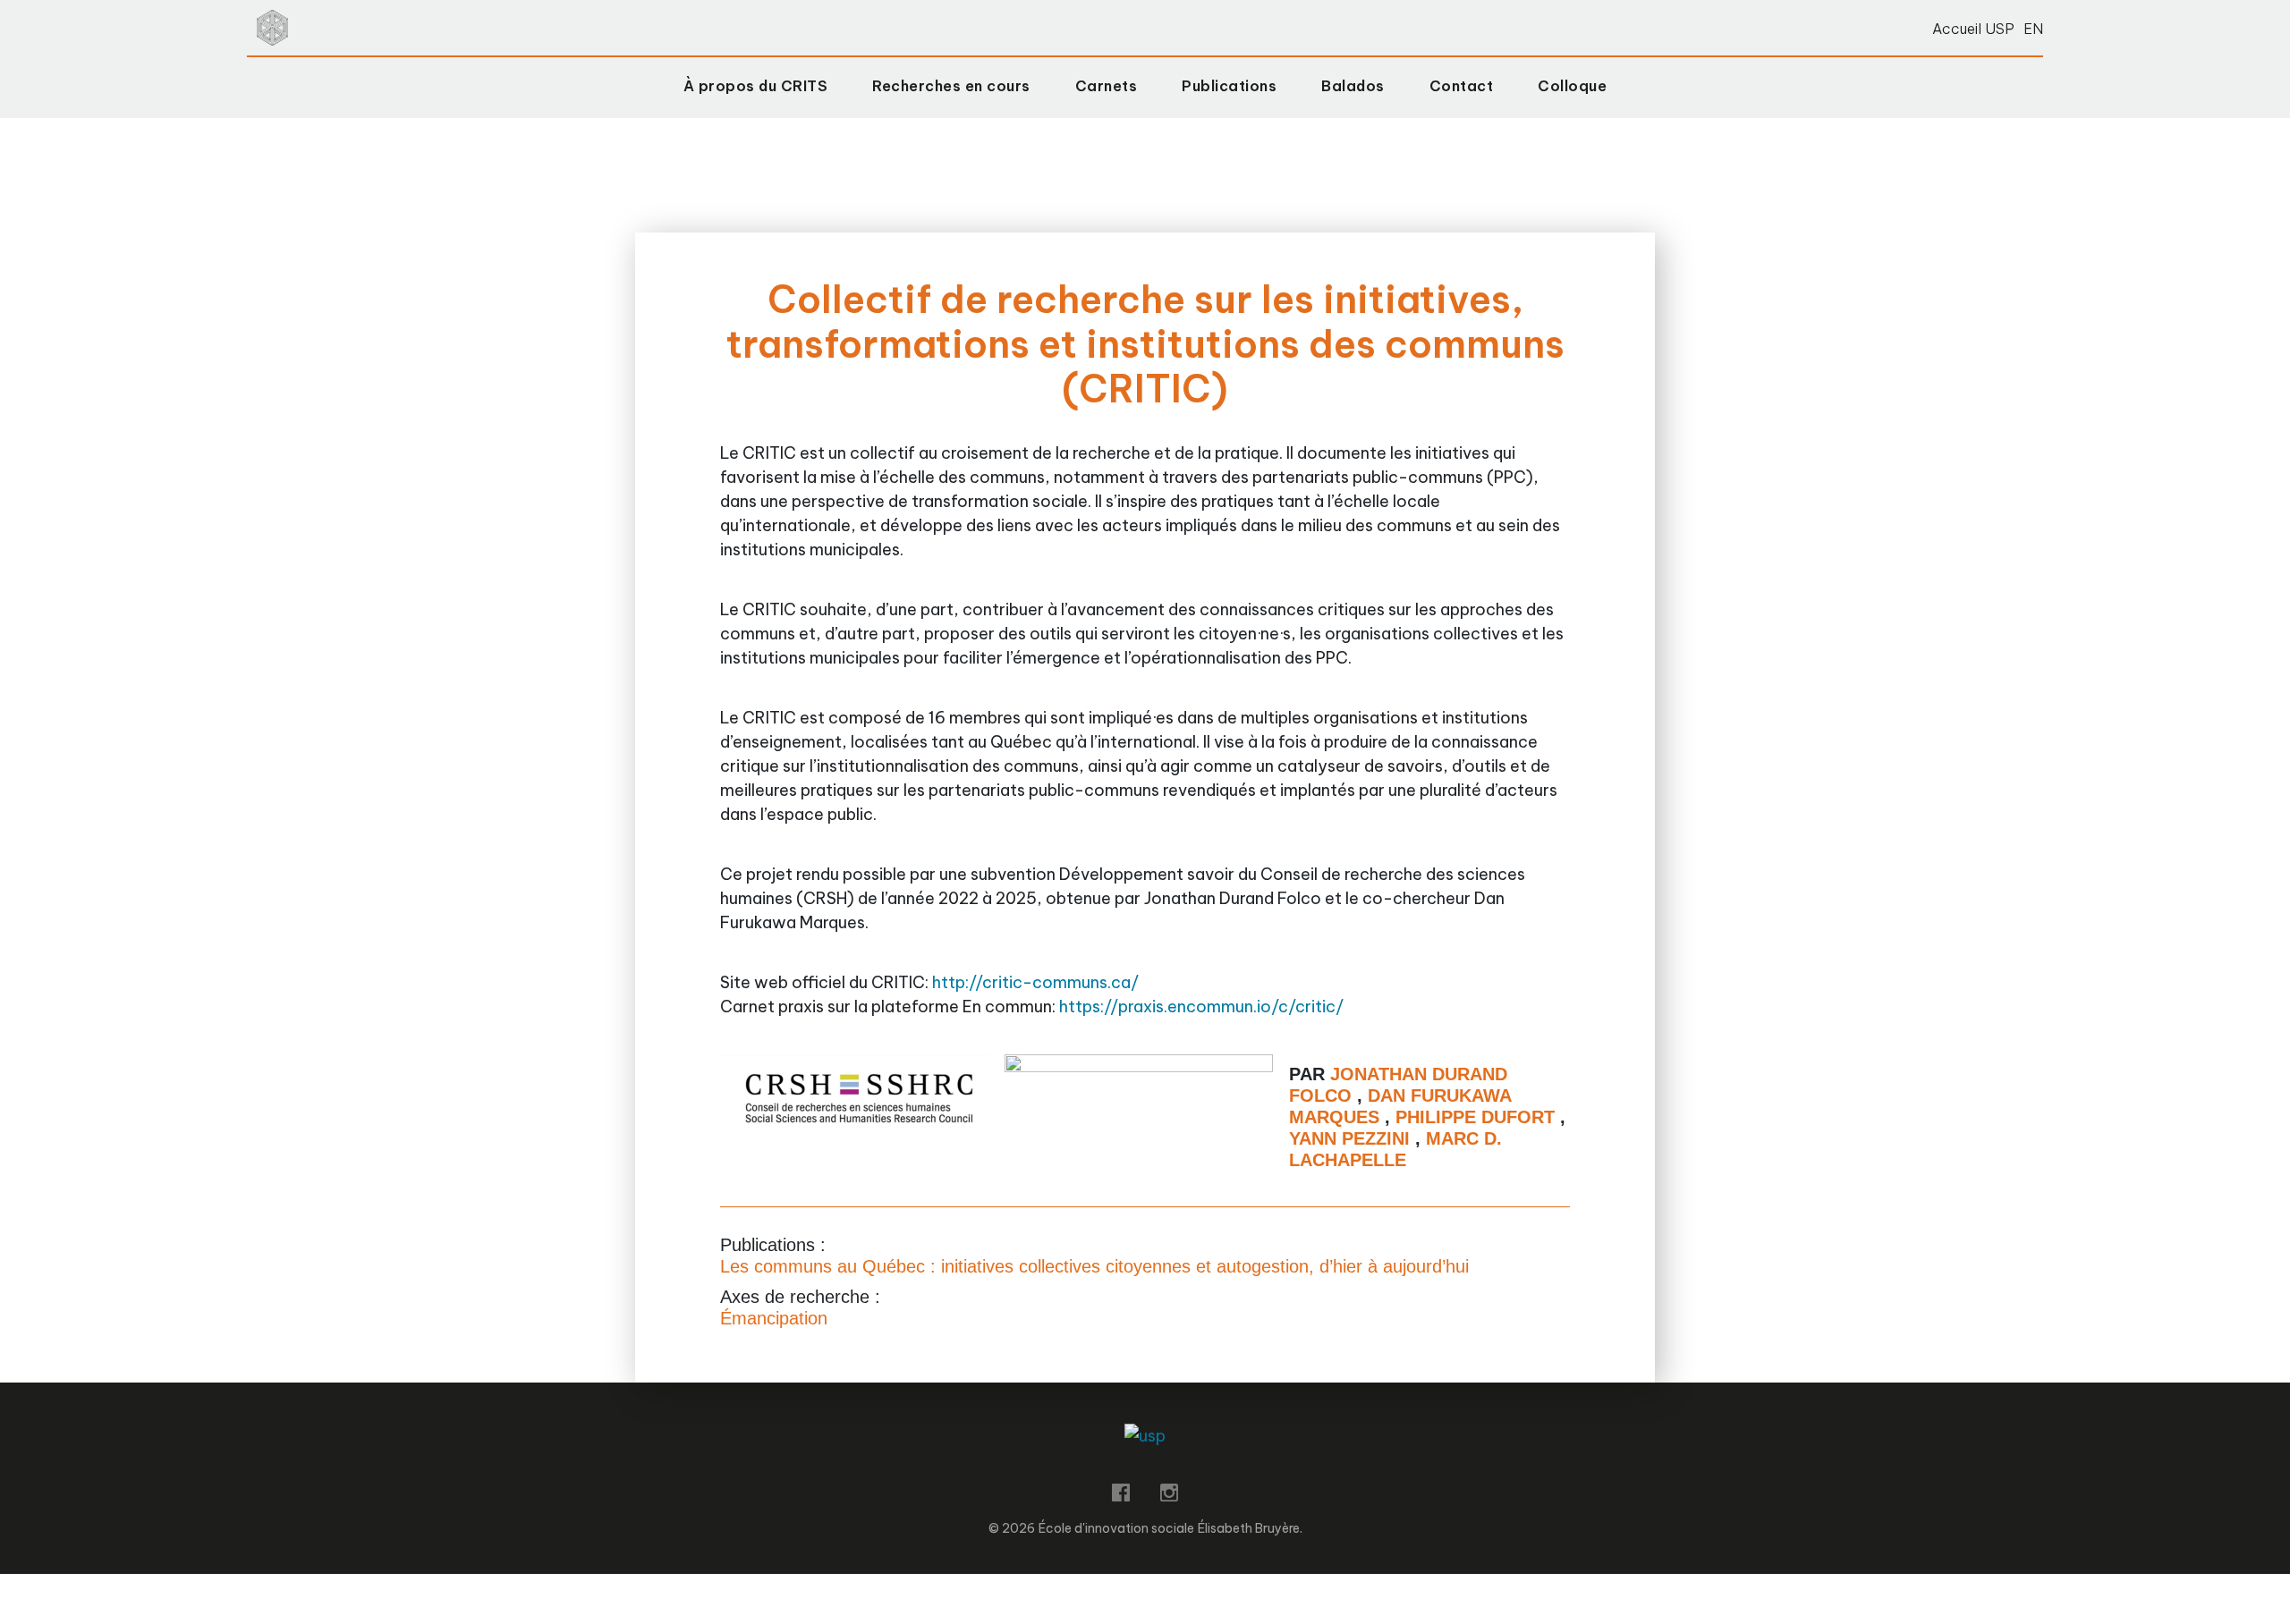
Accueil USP (1973, 29)
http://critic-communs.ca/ (1035, 982)
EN (2033, 29)
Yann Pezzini (1352, 1138)
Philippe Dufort (1478, 1117)
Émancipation (774, 1318)
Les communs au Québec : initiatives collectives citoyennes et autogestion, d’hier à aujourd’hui (1094, 1266)
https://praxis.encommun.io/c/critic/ (1201, 1007)
